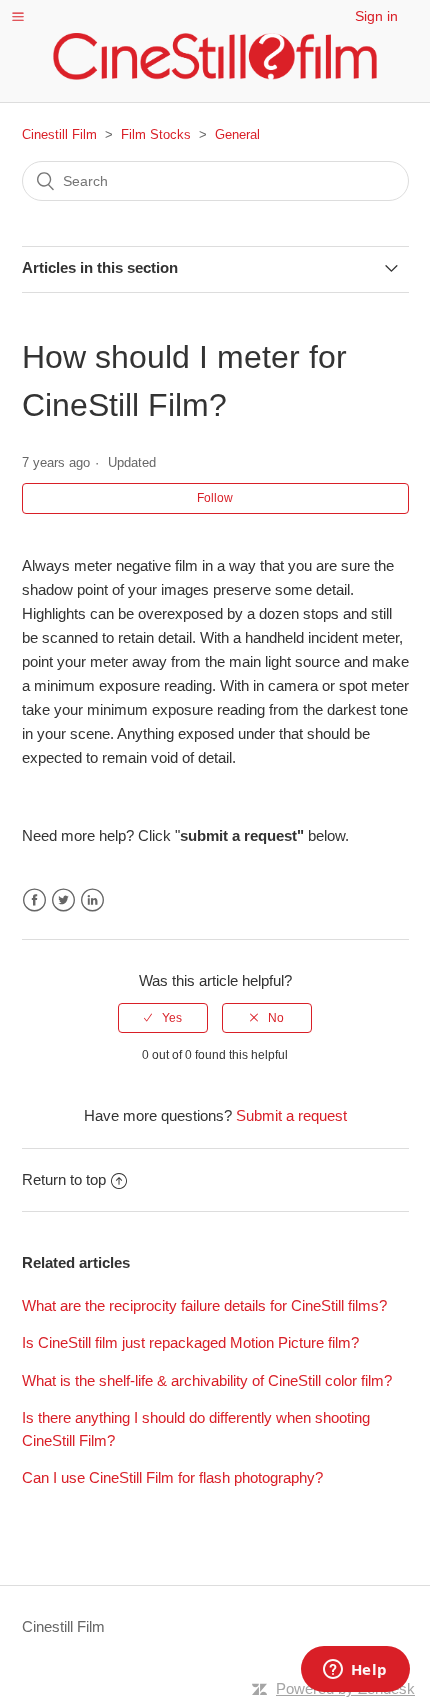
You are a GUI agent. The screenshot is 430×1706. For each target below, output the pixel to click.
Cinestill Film (59, 134)
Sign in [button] (376, 16)
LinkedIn (92, 900)
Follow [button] (215, 498)
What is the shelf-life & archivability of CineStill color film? (207, 1380)
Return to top (64, 1179)
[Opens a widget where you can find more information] (355, 1671)
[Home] (215, 56)
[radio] (163, 1018)
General (237, 134)
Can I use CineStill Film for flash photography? (172, 1477)
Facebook (34, 900)
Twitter (63, 900)
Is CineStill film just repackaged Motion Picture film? (190, 1342)
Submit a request (291, 1115)
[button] (18, 16)
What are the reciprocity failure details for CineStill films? (204, 1305)
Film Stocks (156, 134)
